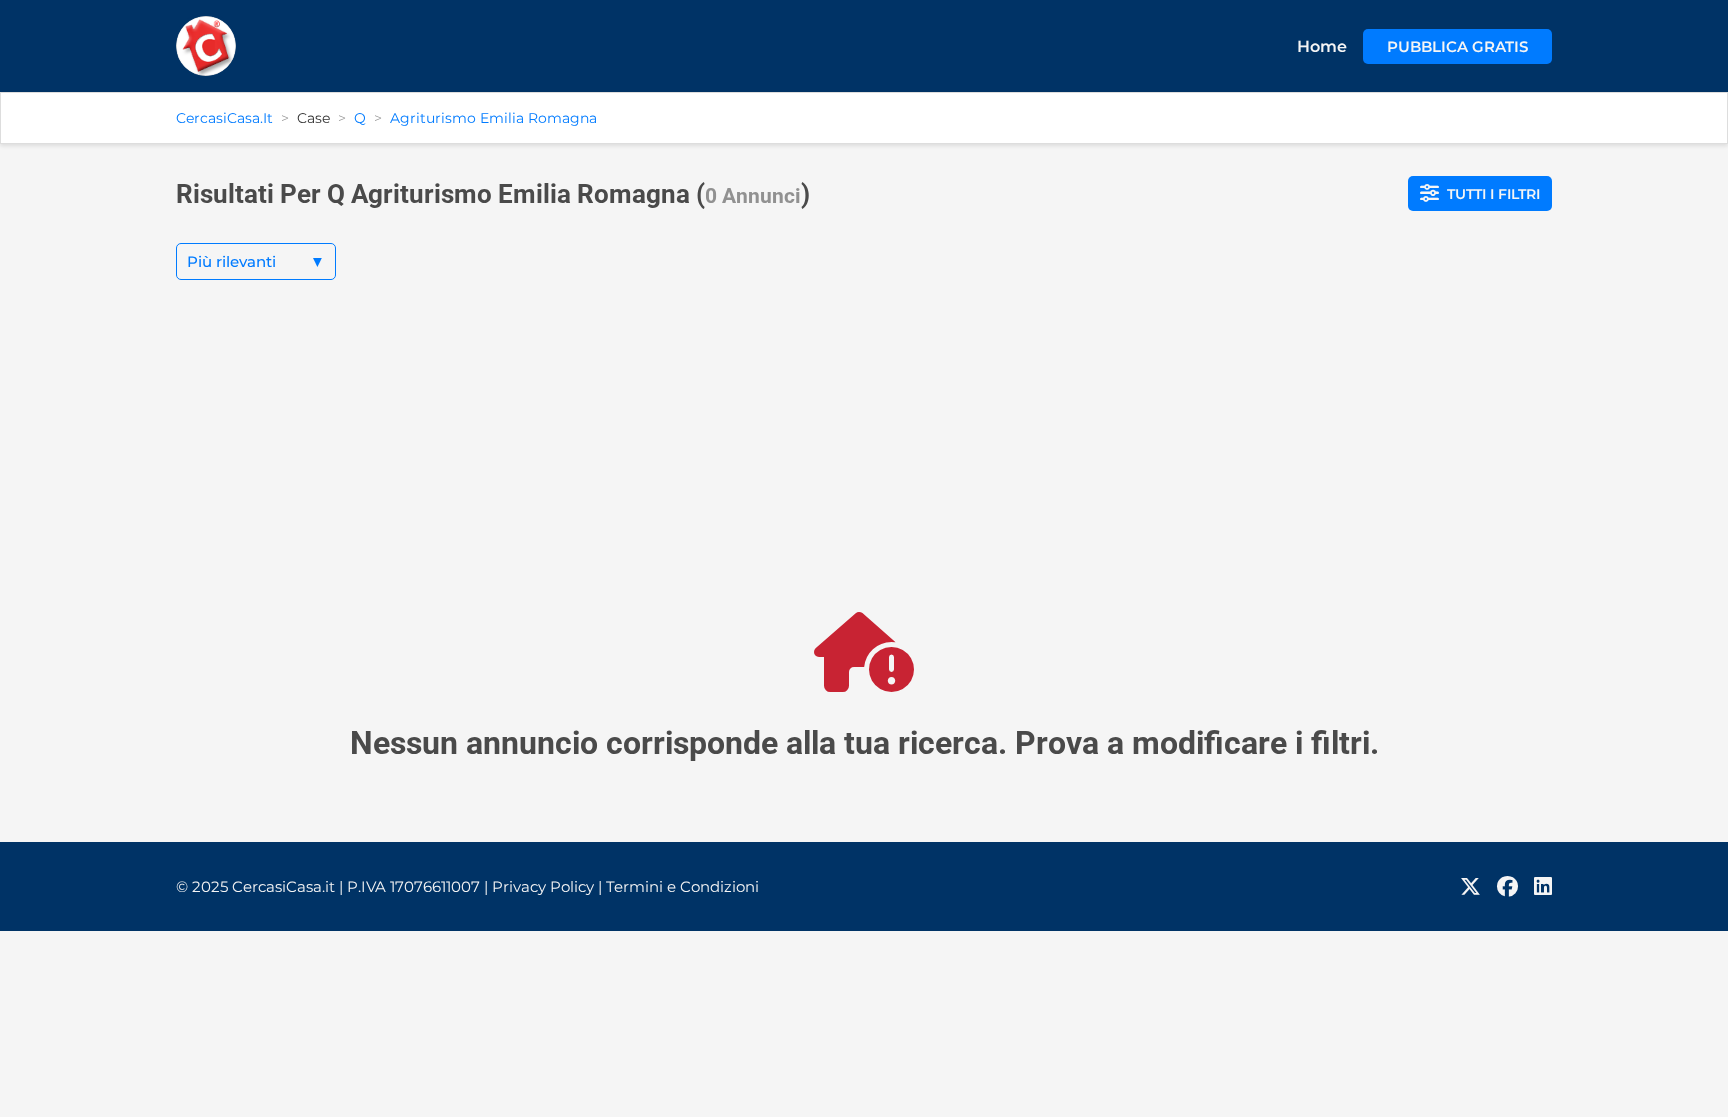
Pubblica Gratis (1457, 46)
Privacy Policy (547, 886)
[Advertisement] (864, 462)
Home (1322, 46)
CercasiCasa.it (224, 118)
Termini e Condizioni (682, 886)
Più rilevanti (256, 261)
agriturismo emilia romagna (493, 118)
